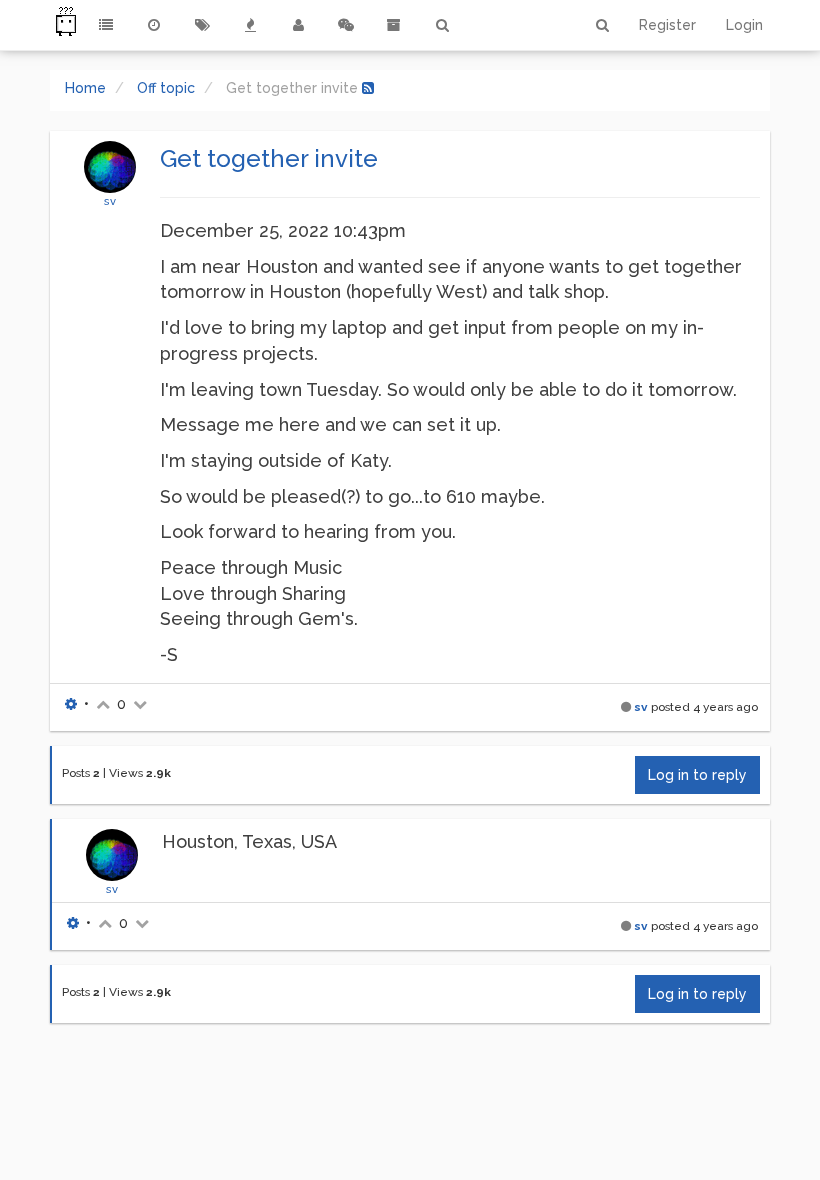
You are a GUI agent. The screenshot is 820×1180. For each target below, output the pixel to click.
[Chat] (346, 25)
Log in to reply (697, 775)
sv (110, 201)
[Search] (442, 25)
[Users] (298, 25)
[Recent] (154, 25)
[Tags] (202, 25)
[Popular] (250, 25)
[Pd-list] (394, 25)
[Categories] (106, 25)
